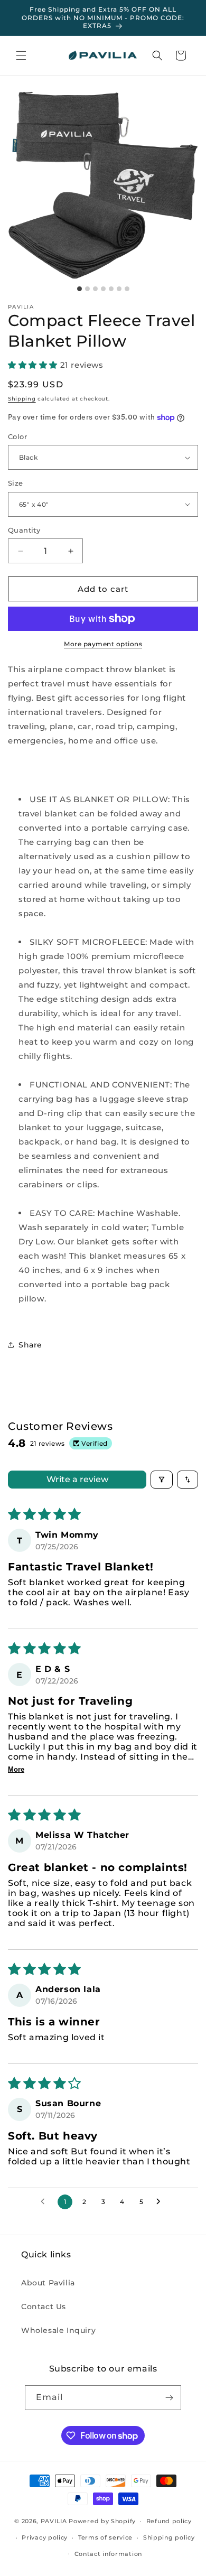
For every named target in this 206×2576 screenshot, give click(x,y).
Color (17, 436)
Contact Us (44, 2307)
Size (16, 483)
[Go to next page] (161, 2202)
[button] (21, 55)
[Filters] (162, 1480)
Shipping (22, 399)
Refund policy (169, 2521)
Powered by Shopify (102, 2521)
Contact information (108, 2554)
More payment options (103, 644)
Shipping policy (169, 2537)
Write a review (77, 1479)
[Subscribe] (169, 2398)
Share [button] (30, 1345)
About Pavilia (48, 2283)
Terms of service (105, 2537)
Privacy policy (45, 2537)
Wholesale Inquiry (58, 2330)
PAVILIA (54, 2521)
